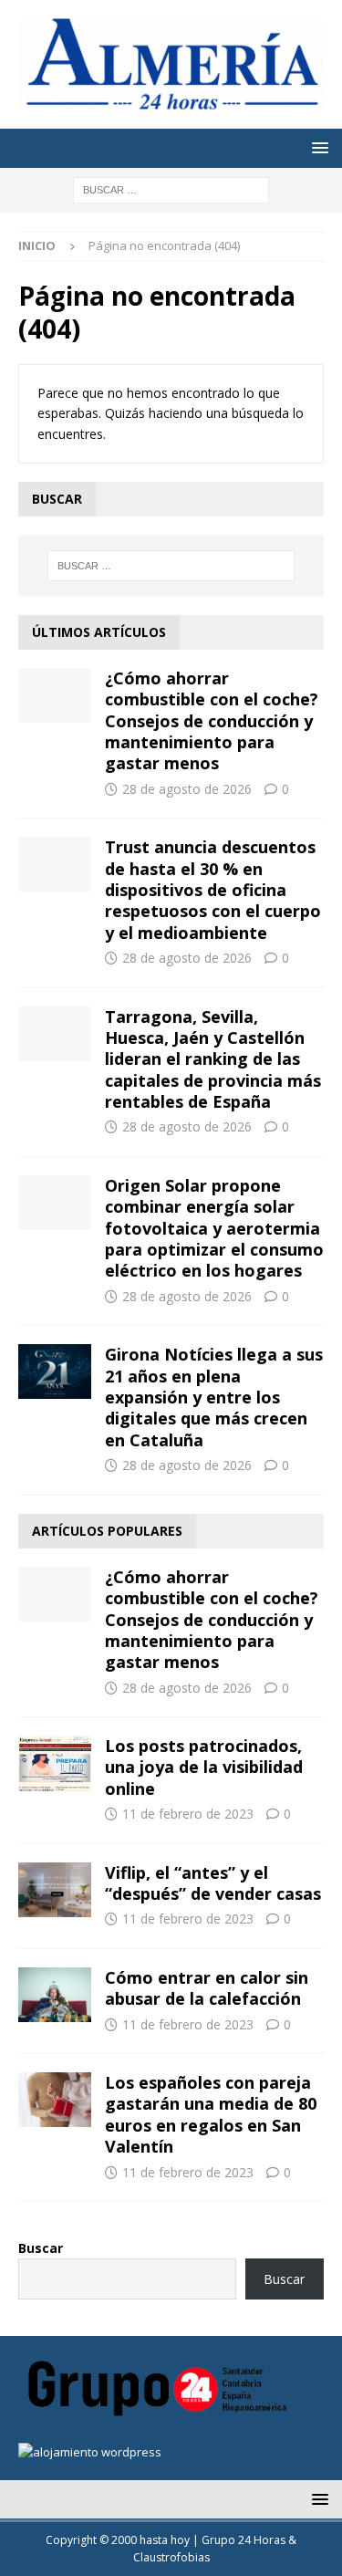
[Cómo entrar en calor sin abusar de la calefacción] (55, 1995)
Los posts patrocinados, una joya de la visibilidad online (204, 1767)
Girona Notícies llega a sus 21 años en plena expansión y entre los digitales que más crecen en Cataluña (214, 1397)
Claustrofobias (171, 2557)
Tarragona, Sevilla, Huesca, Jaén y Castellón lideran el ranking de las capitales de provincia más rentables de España (213, 1059)
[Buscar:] (171, 188)
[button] (317, 147)
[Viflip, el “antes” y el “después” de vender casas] (55, 1890)
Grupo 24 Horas (244, 2540)
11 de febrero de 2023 (188, 1814)
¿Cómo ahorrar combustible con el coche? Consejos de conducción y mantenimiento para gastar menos (212, 721)
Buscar (41, 2248)
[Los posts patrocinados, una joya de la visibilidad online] (55, 1763)
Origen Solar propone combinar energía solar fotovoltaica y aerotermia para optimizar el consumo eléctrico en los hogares (214, 1228)
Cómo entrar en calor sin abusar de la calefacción (207, 1988)
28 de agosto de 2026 (187, 789)
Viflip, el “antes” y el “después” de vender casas (213, 1883)
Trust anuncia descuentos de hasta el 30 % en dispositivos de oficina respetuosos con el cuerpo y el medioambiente (213, 890)
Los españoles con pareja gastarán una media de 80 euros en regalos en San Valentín (211, 2114)
